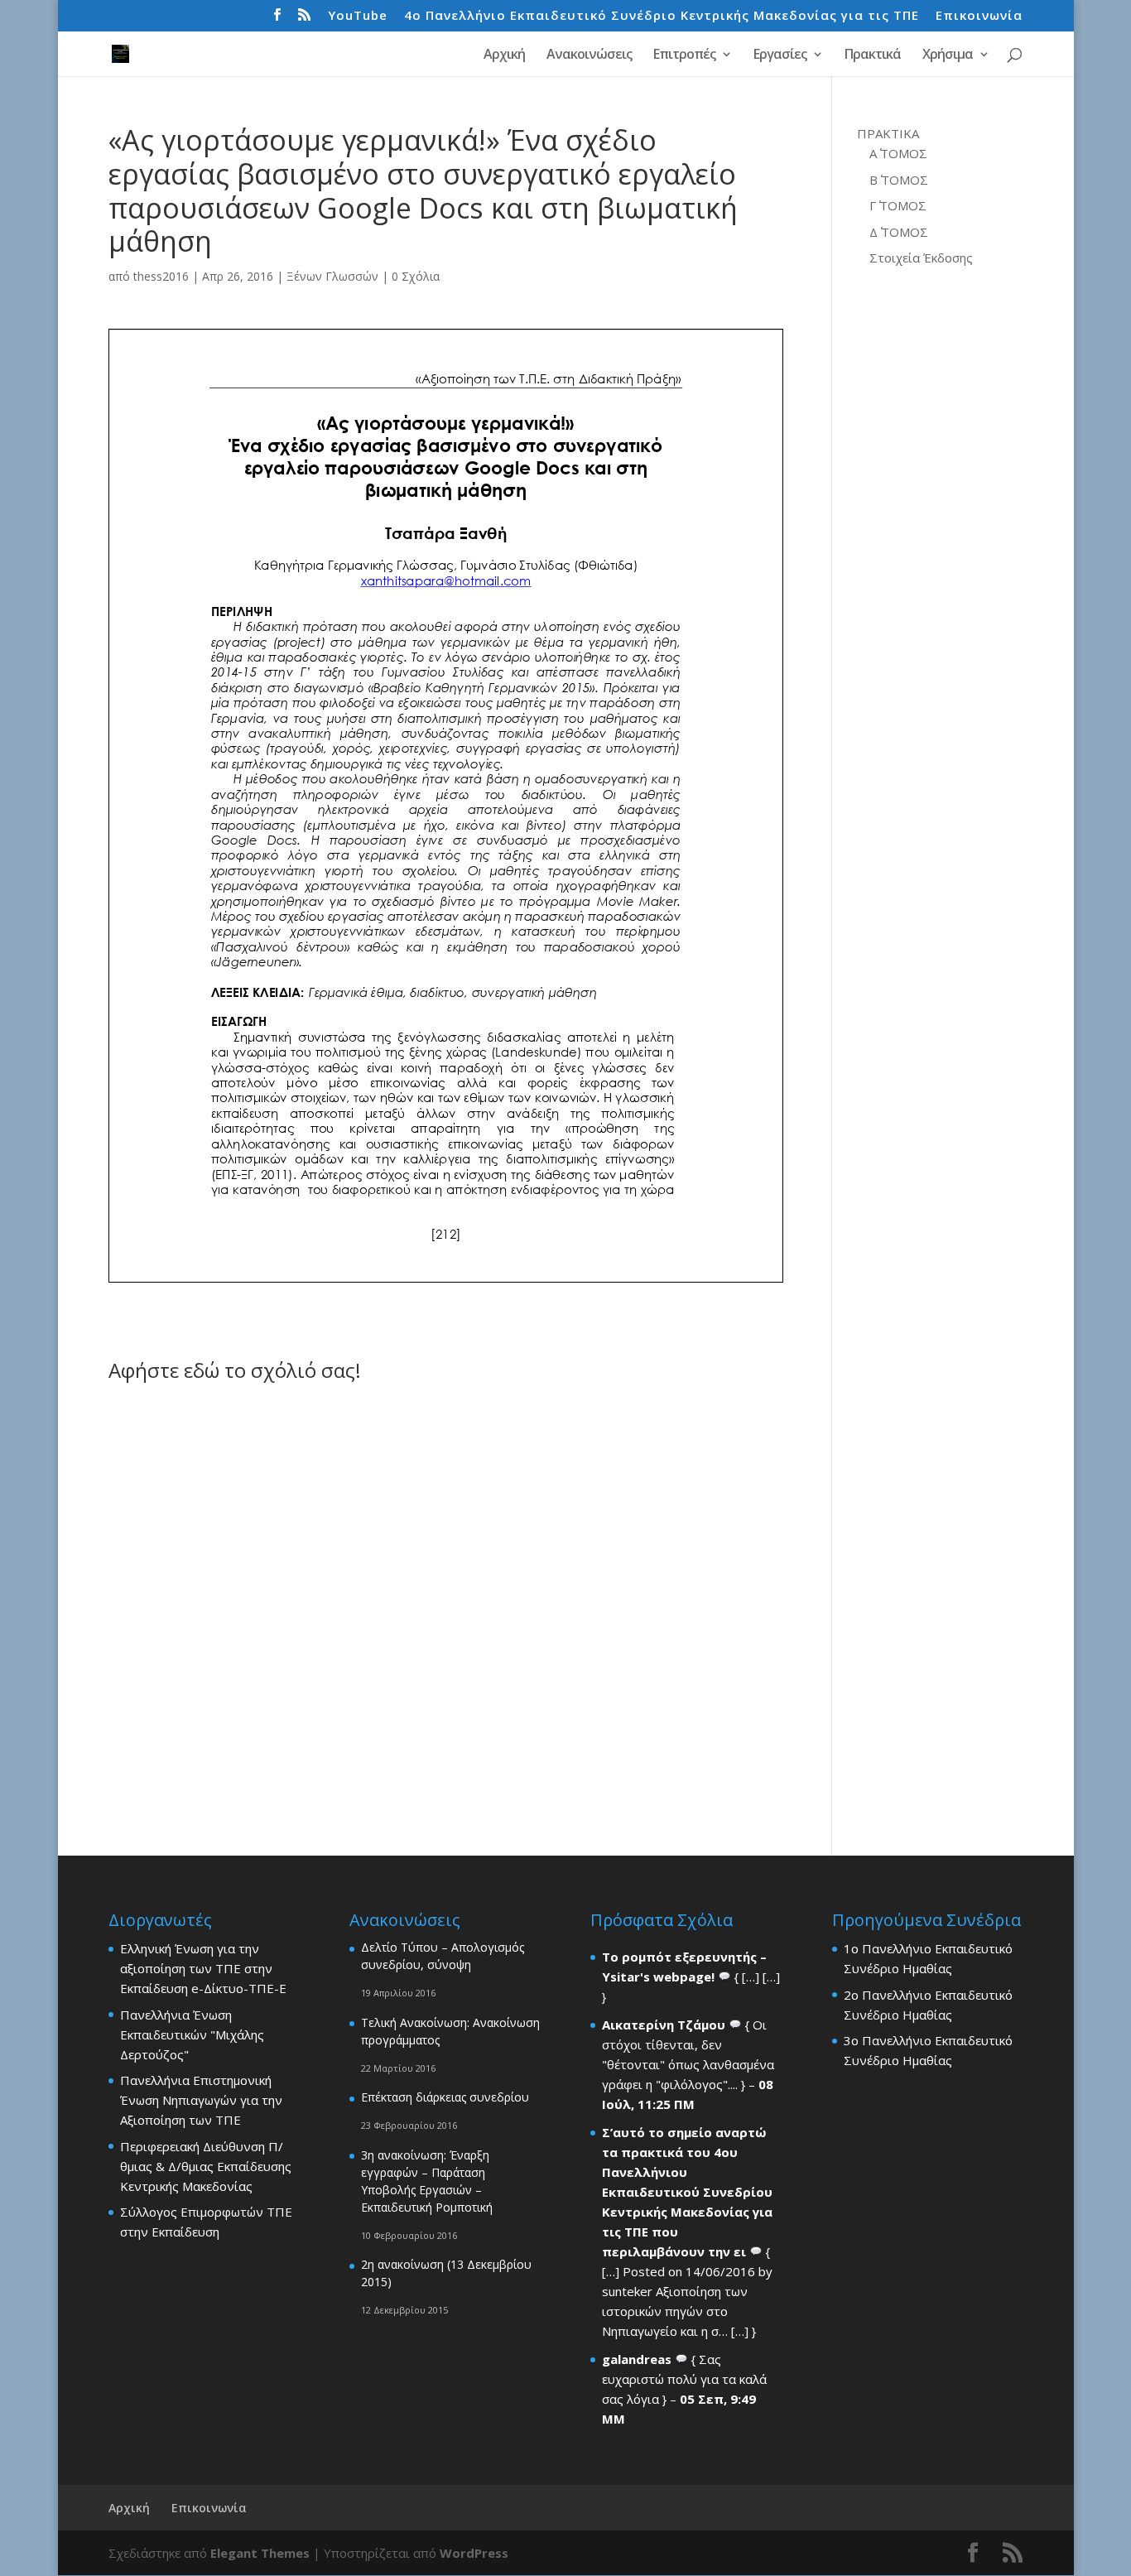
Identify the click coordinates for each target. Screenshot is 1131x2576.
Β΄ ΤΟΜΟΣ (899, 180)
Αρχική (504, 55)
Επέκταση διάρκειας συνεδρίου (445, 2097)
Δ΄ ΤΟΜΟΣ (899, 232)
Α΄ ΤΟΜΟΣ (898, 153)
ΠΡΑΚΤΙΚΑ (888, 133)
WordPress (474, 2553)
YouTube (358, 16)
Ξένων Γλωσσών (332, 276)
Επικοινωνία (979, 16)
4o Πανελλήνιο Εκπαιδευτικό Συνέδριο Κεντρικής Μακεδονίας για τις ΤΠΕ (662, 16)
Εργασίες (780, 55)
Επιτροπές (684, 55)
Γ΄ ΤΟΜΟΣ (898, 205)
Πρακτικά (873, 55)
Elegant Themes (260, 2553)
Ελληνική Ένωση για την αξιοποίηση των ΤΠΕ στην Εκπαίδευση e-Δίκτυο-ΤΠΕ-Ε (203, 1968)
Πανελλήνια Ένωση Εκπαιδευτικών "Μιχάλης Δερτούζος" (192, 2034)
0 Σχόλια (416, 276)
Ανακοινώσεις (589, 55)
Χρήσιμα (948, 55)
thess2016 (161, 276)
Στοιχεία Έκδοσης (921, 258)
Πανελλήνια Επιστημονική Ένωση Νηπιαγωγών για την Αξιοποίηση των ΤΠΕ (201, 2100)
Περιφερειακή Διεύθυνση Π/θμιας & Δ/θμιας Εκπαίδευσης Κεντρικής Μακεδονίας (206, 2166)
